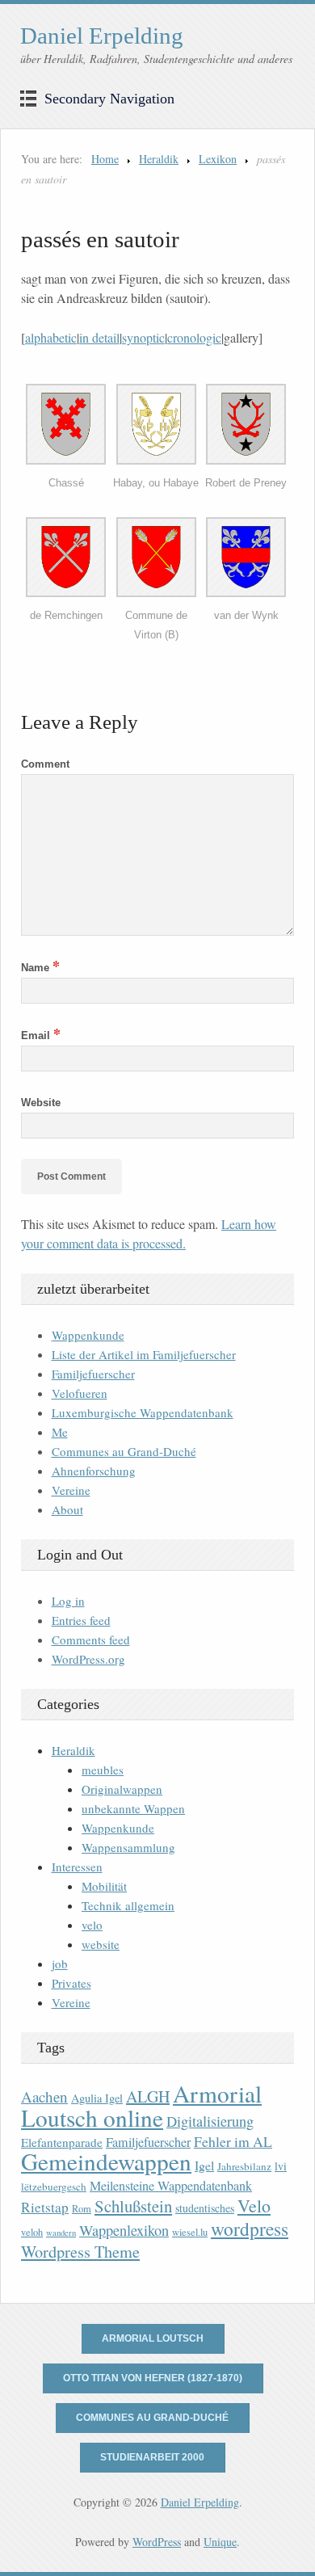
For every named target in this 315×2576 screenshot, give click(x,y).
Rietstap (45, 2207)
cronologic (194, 337)
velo (92, 1925)
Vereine (71, 1490)
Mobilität (104, 1886)
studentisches (205, 2208)
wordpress (250, 2229)
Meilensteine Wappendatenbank (171, 2186)
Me (60, 1432)
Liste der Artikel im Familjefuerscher (144, 1354)
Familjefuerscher (93, 1374)
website (101, 1944)
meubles (103, 1770)
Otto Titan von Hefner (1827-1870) (153, 2378)
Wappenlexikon (124, 2230)
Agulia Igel (97, 2098)
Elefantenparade (62, 2142)
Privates (71, 1983)
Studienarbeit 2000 (152, 2457)
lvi (281, 2166)
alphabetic (51, 337)
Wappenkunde (88, 1335)
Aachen (44, 2096)
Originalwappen (122, 1789)
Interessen (77, 1867)
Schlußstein (133, 2206)
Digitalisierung (210, 2121)
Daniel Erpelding (102, 36)
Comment (45, 764)
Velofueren (80, 1393)
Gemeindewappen (106, 2161)
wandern (61, 2233)
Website (41, 1103)
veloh (32, 2232)
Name (40, 968)
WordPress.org (88, 1659)
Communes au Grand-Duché (124, 1451)
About (67, 1509)
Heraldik (159, 159)
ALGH (148, 2096)
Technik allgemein (128, 1905)
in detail (99, 337)
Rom (82, 2209)
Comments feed (91, 1639)
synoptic (143, 337)
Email (41, 1035)
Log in (68, 1601)
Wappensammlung (128, 1847)
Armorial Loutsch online (141, 2105)
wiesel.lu (190, 2232)
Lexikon (218, 159)
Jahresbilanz (244, 2166)
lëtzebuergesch (54, 2187)
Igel (204, 2165)
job (60, 1964)
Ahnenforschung (94, 1471)
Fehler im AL (233, 2141)
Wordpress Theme (80, 2252)
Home (105, 159)
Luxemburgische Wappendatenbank (143, 1412)
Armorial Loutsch (153, 2338)
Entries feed (81, 1620)
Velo (254, 2206)
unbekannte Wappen (133, 1808)
